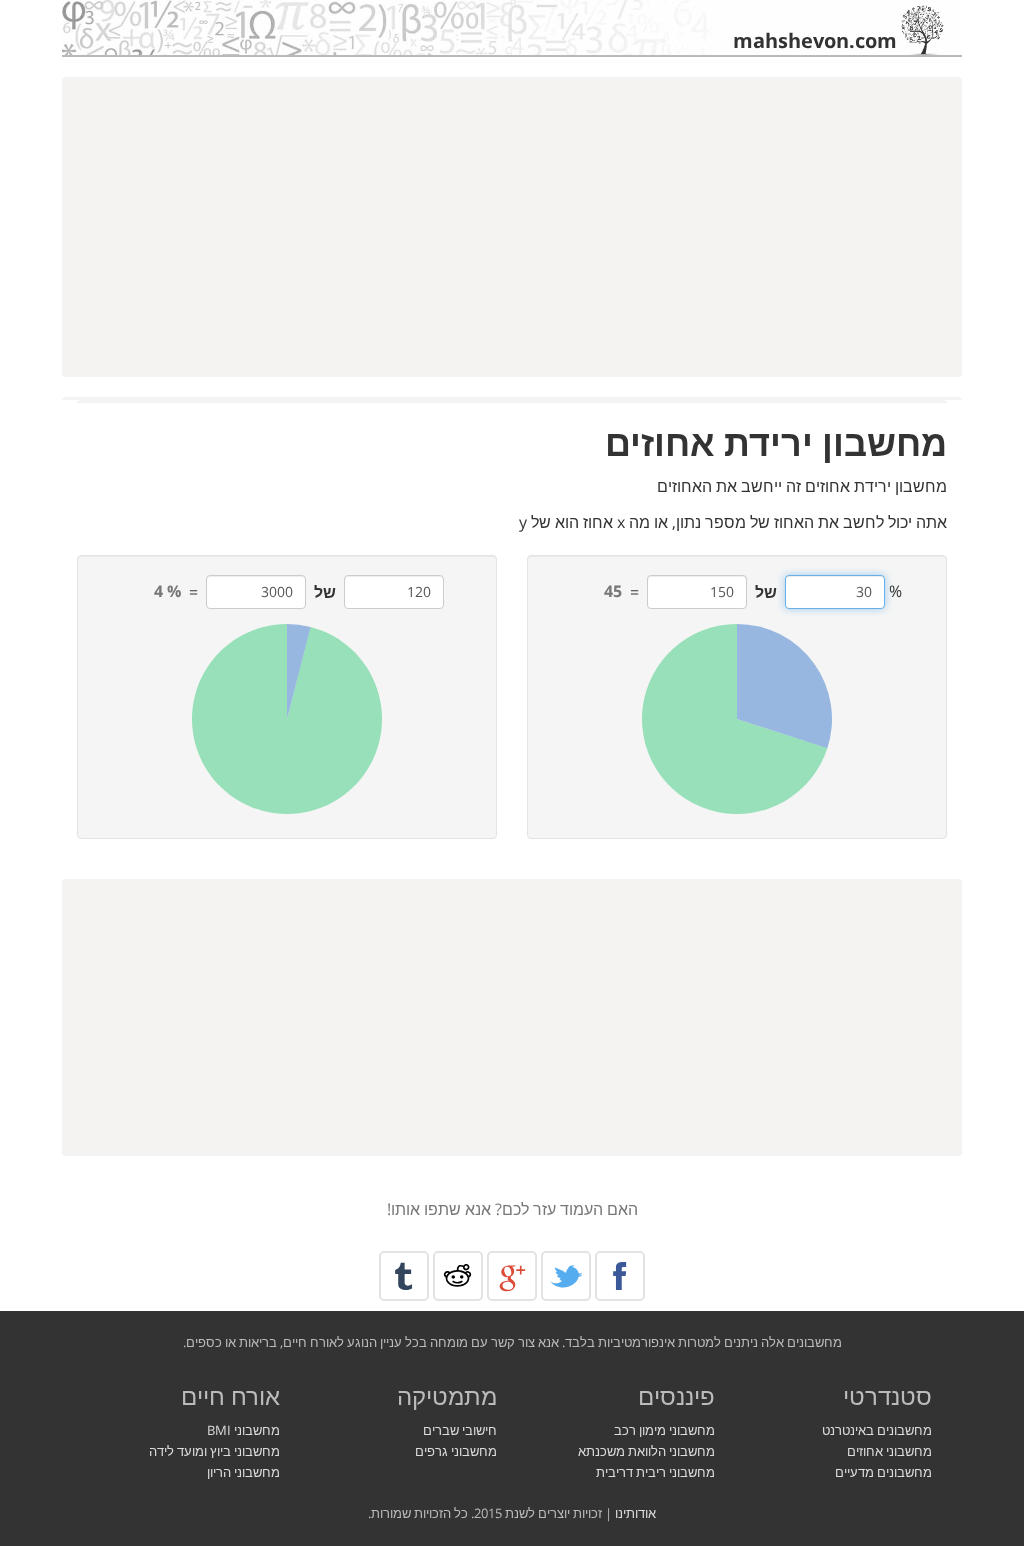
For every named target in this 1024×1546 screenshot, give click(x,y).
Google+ (512, 1276)
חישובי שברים (460, 1430)
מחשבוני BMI (243, 1430)
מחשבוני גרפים (456, 1451)
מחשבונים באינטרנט (877, 1430)
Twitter (566, 1276)
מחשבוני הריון (243, 1472)
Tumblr (404, 1276)
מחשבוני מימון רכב (664, 1430)
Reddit (458, 1276)
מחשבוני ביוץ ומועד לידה (214, 1451)
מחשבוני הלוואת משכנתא (646, 1451)
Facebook (620, 1276)
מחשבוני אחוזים (889, 1451)
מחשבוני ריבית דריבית (655, 1472)
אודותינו (635, 1513)
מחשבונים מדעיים (883, 1472)
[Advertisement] (512, 227)
